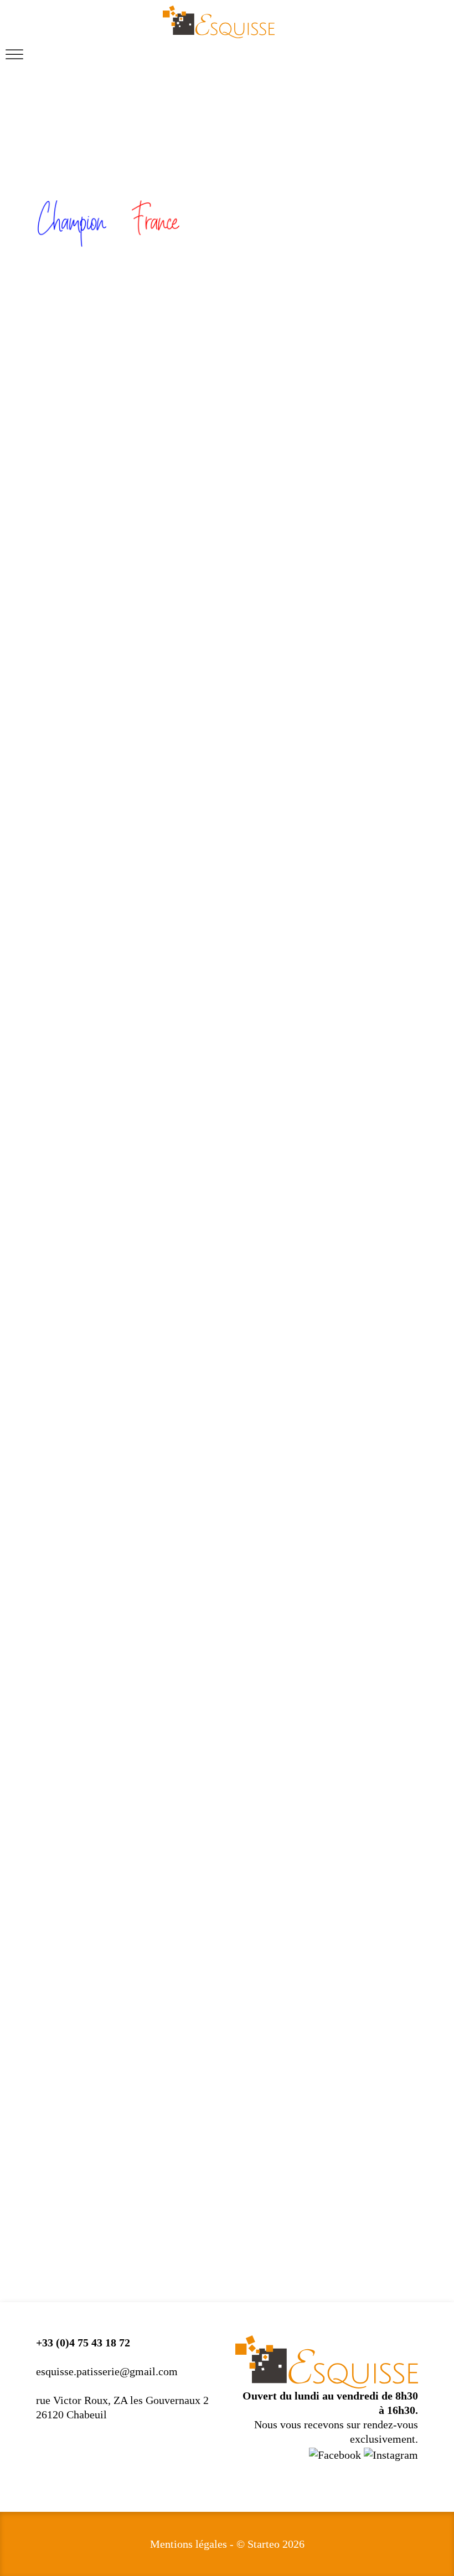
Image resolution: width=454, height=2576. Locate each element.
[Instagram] (391, 2453)
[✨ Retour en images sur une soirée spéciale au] (352, 1897)
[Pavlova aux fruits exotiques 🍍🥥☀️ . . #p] (102, 1926)
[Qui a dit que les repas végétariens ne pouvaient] (227, 1897)
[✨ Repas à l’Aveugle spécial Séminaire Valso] (227, 1912)
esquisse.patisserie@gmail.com (107, 2371)
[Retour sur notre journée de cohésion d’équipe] (102, 1912)
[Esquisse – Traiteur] (219, 22)
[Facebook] (336, 2453)
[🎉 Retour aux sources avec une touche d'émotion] (352, 1926)
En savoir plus (365, 1074)
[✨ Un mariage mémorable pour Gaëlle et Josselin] (227, 1926)
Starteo (264, 2544)
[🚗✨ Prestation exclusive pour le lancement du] (352, 1912)
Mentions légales (189, 2544)
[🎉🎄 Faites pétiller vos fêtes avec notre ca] (102, 1897)
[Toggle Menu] (14, 54)
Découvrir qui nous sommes (342, 1589)
